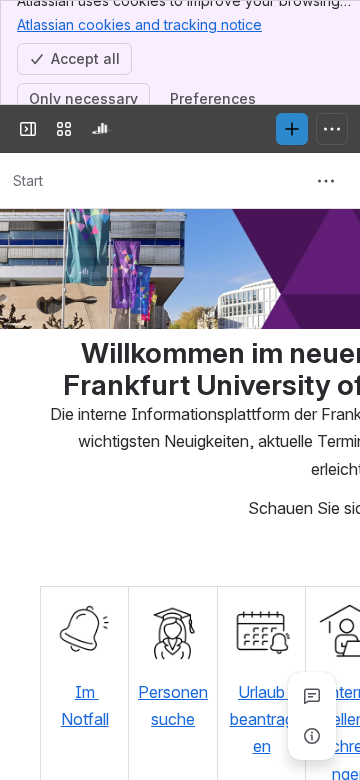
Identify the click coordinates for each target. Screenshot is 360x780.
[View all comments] (312, 696)
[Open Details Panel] (312, 736)
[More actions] (326, 181)
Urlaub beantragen (262, 719)
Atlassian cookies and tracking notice (139, 24)
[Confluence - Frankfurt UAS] (104, 129)
